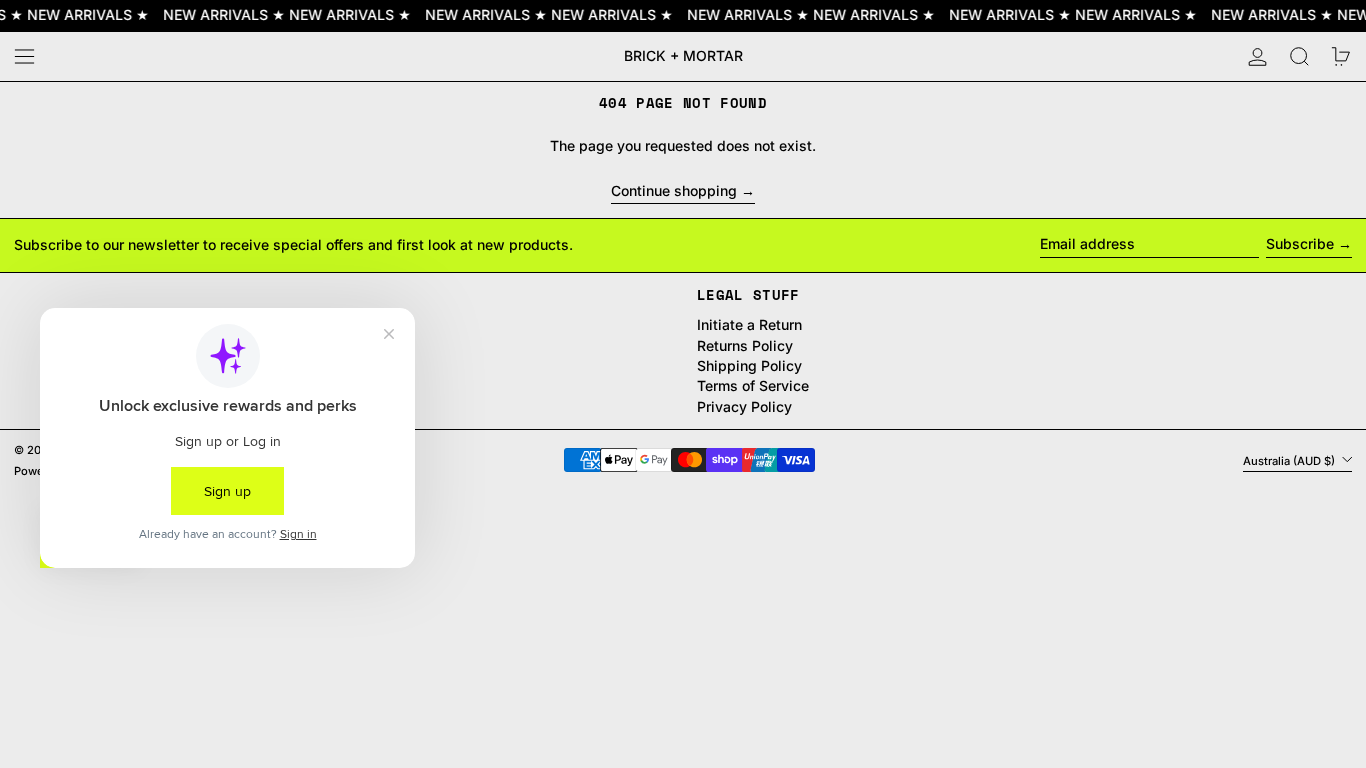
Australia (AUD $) (1290, 460)
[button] (1299, 56)
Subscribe (1300, 243)
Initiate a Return (749, 324)
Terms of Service (753, 385)
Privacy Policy (744, 406)
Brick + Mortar (683, 55)
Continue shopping (674, 191)
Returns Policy (745, 345)
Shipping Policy (749, 365)
